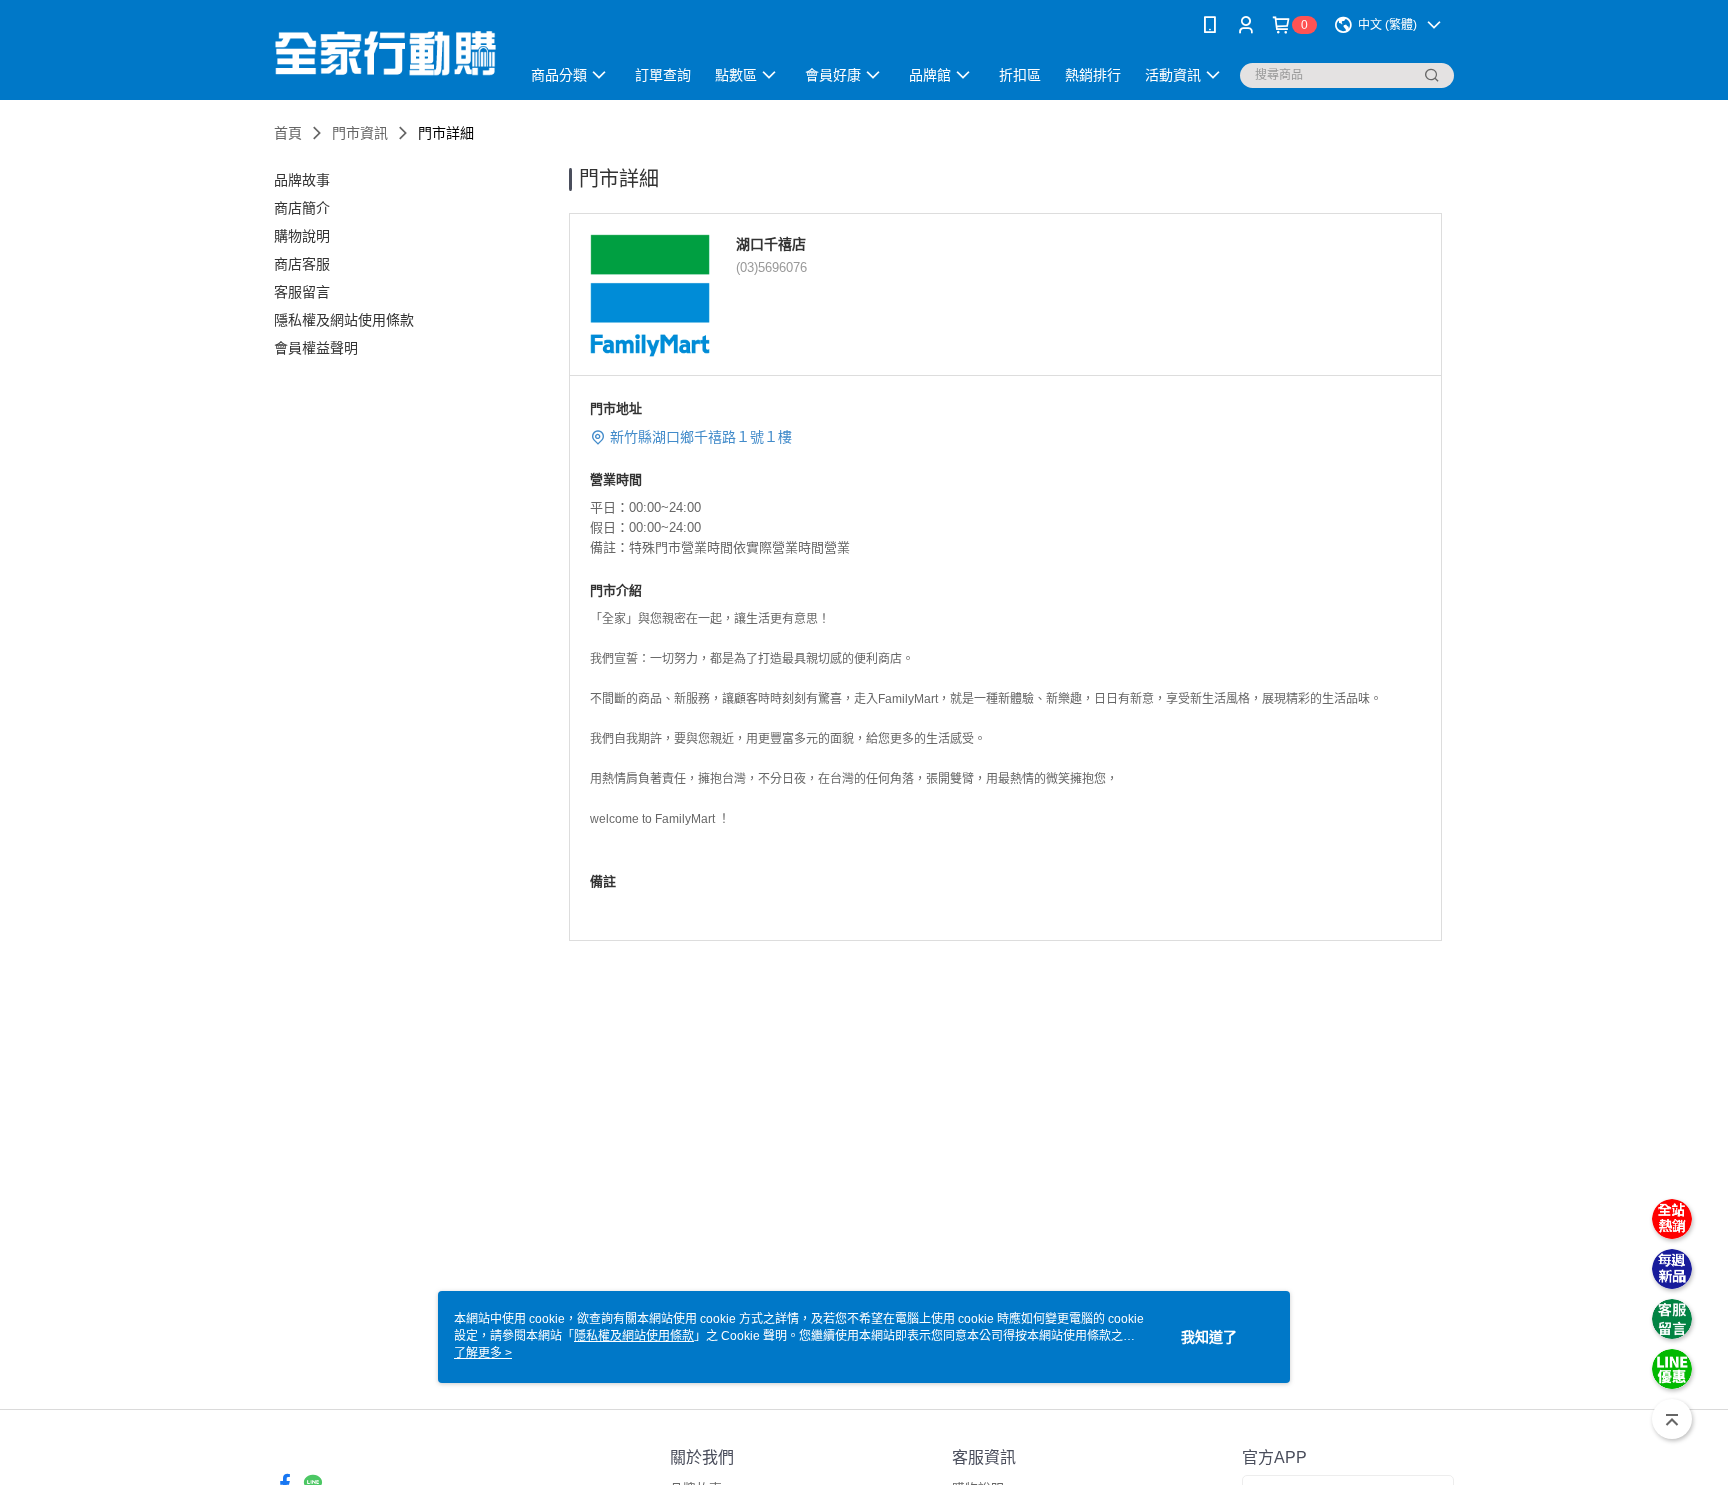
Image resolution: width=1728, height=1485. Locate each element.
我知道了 (1209, 1337)
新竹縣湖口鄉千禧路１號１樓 (701, 437)
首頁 (288, 133)
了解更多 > (483, 1353)
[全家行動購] (385, 52)
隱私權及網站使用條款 (634, 1336)
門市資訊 (360, 133)
